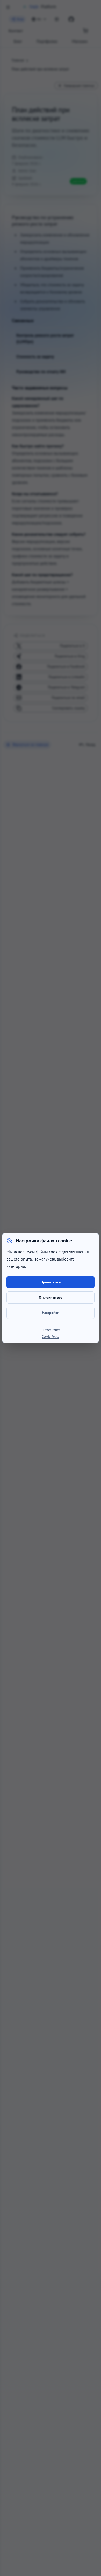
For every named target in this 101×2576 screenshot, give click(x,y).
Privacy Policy (51, 1330)
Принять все (51, 1282)
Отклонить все (51, 1297)
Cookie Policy (51, 1336)
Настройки (51, 1313)
